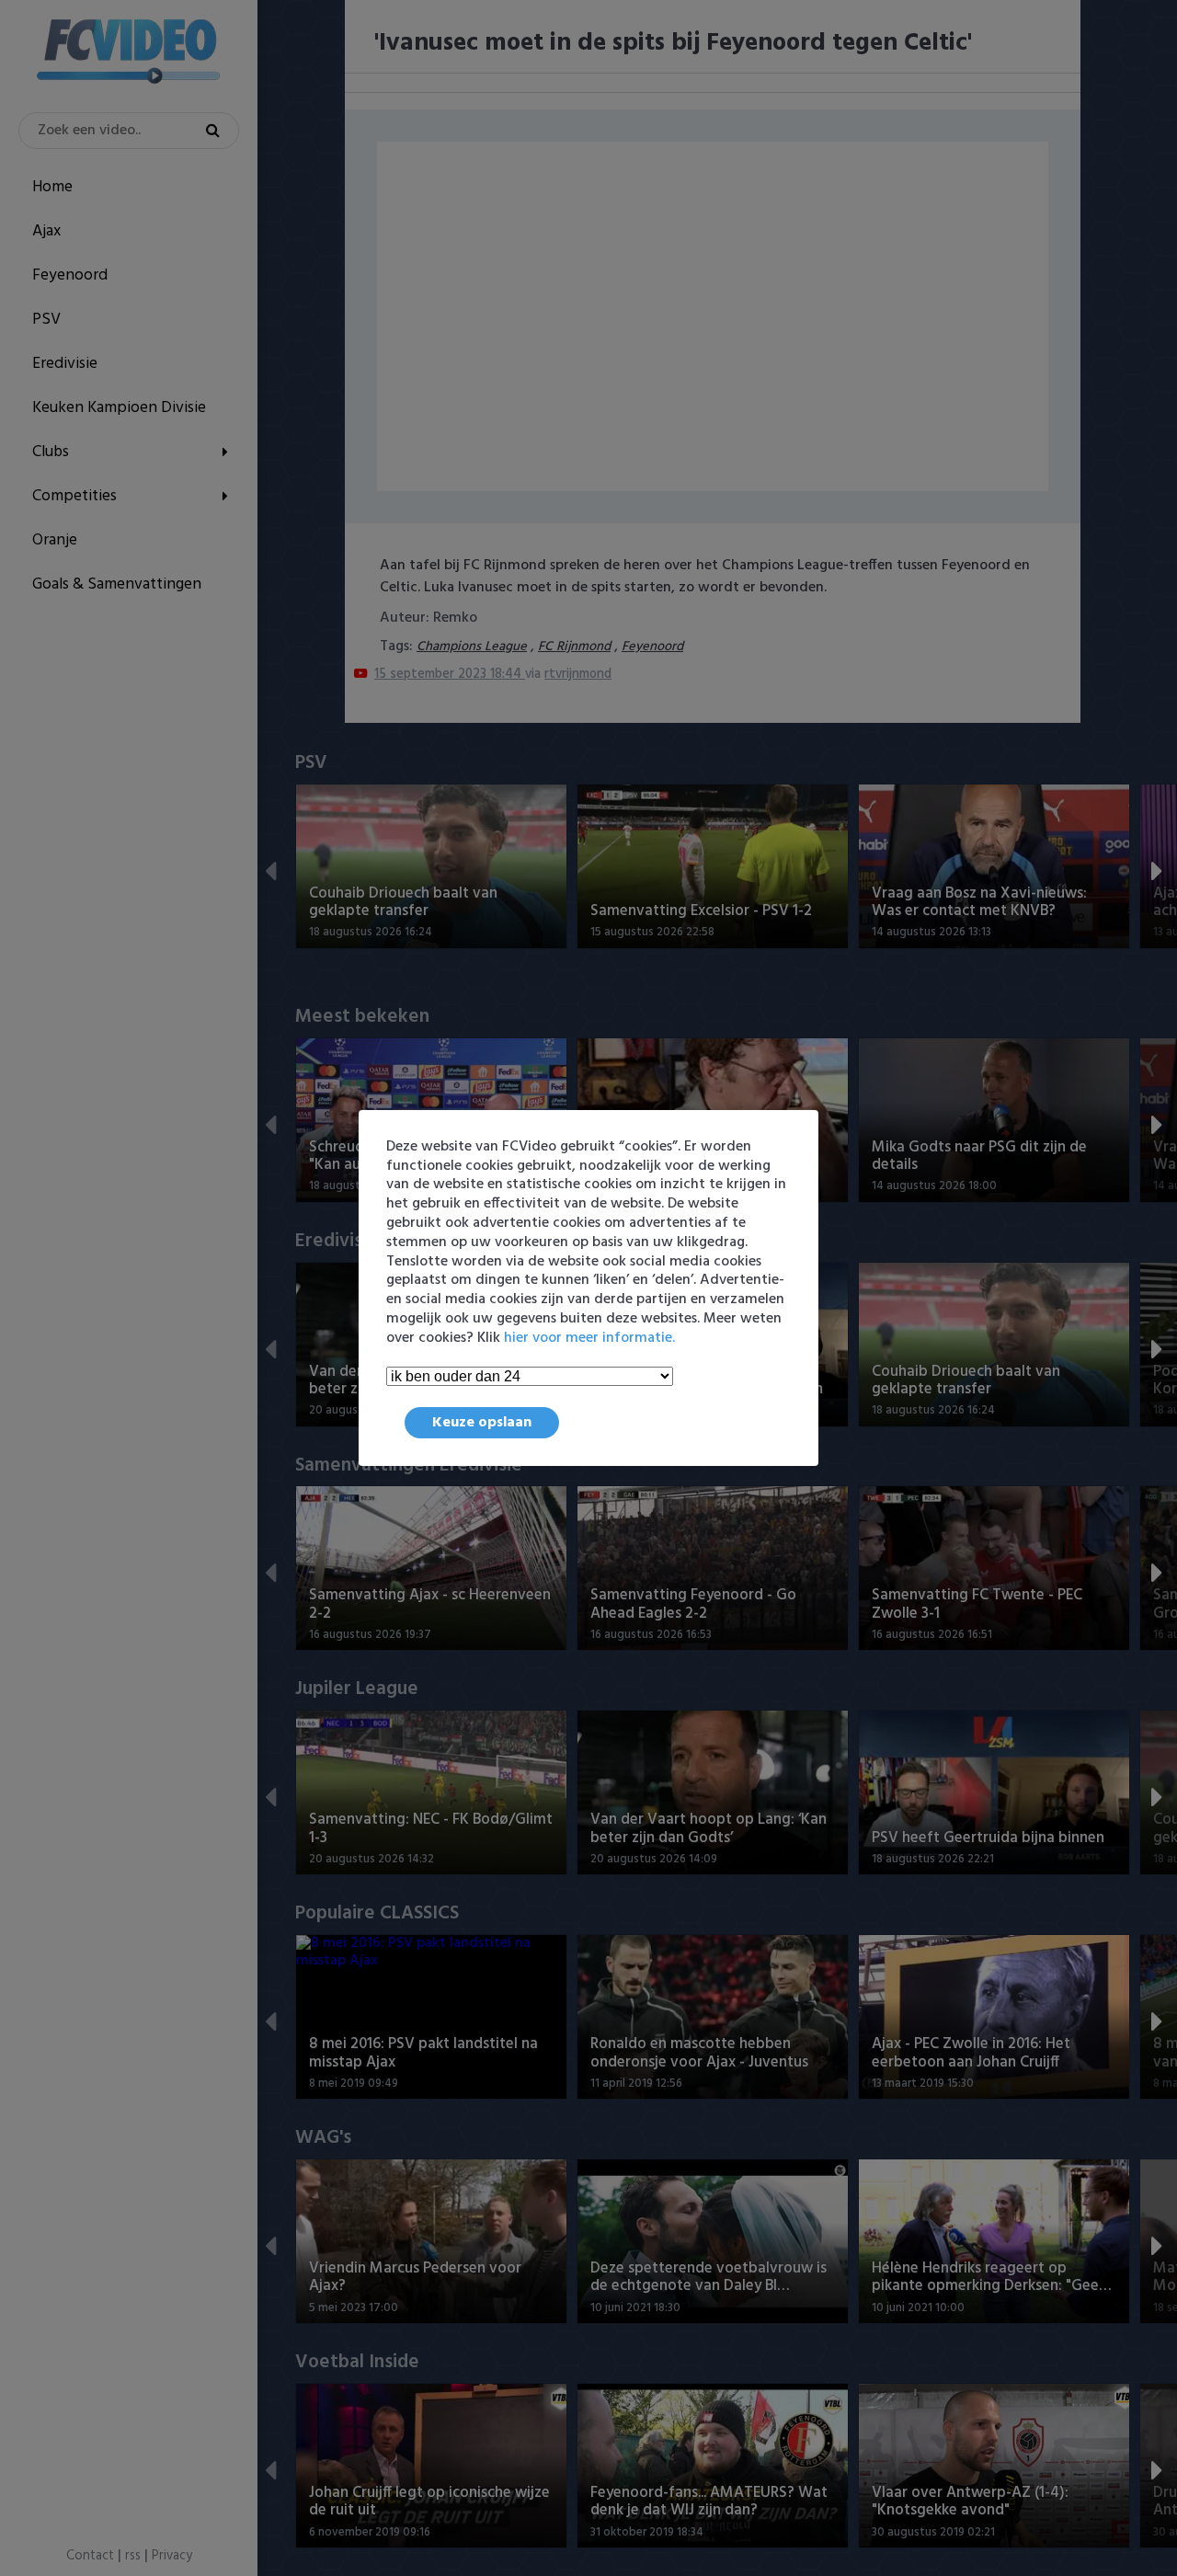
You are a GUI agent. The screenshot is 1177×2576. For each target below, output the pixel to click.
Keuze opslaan (482, 1423)
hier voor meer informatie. (589, 1338)
